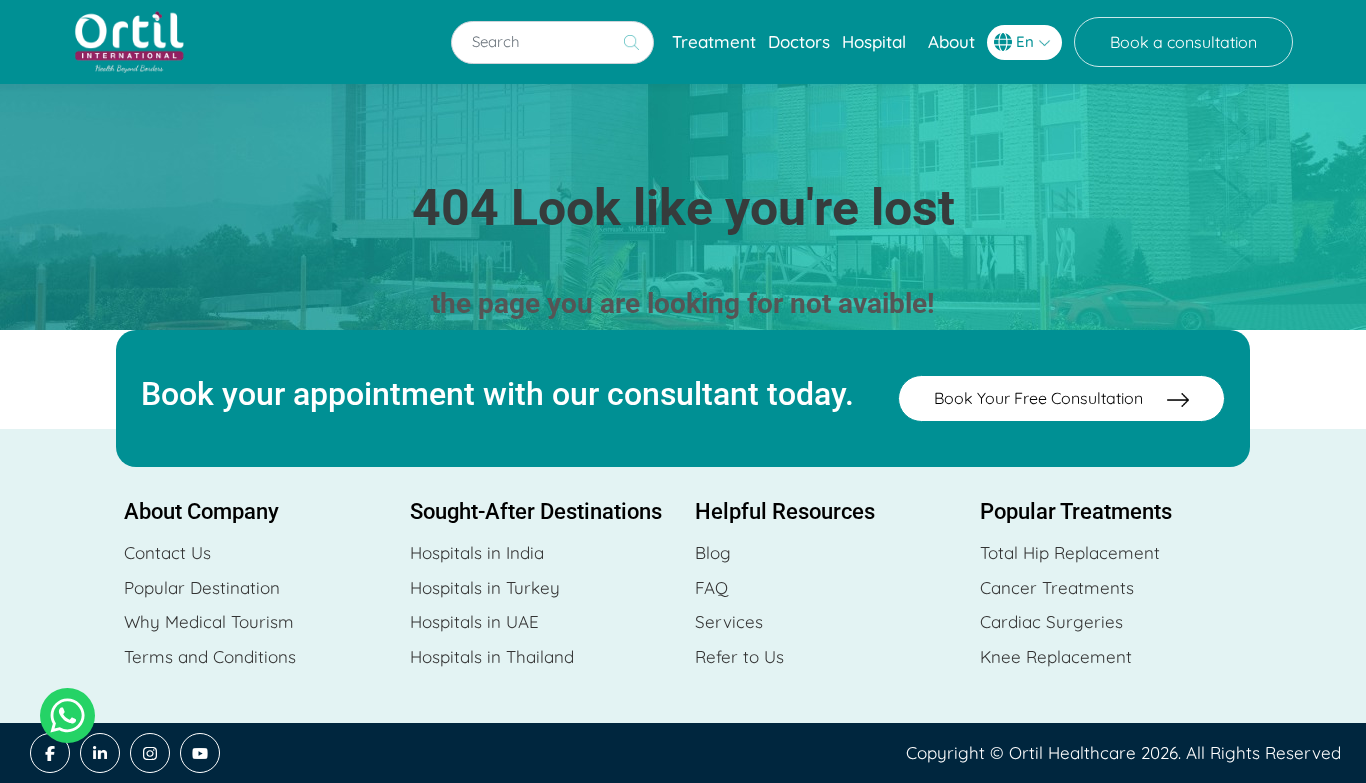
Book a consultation (1183, 42)
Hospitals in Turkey (485, 587)
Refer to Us (739, 656)
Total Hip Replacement (1070, 552)
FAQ (711, 587)
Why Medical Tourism (209, 621)
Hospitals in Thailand (492, 656)
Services (729, 621)
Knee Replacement (1056, 656)
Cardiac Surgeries (1051, 621)
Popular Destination (202, 587)
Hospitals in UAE (474, 621)
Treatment (714, 41)
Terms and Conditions (210, 656)
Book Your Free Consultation (1040, 398)
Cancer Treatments (1057, 587)
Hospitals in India (477, 552)
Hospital (874, 41)
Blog (713, 552)
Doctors (799, 41)
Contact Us (167, 552)
